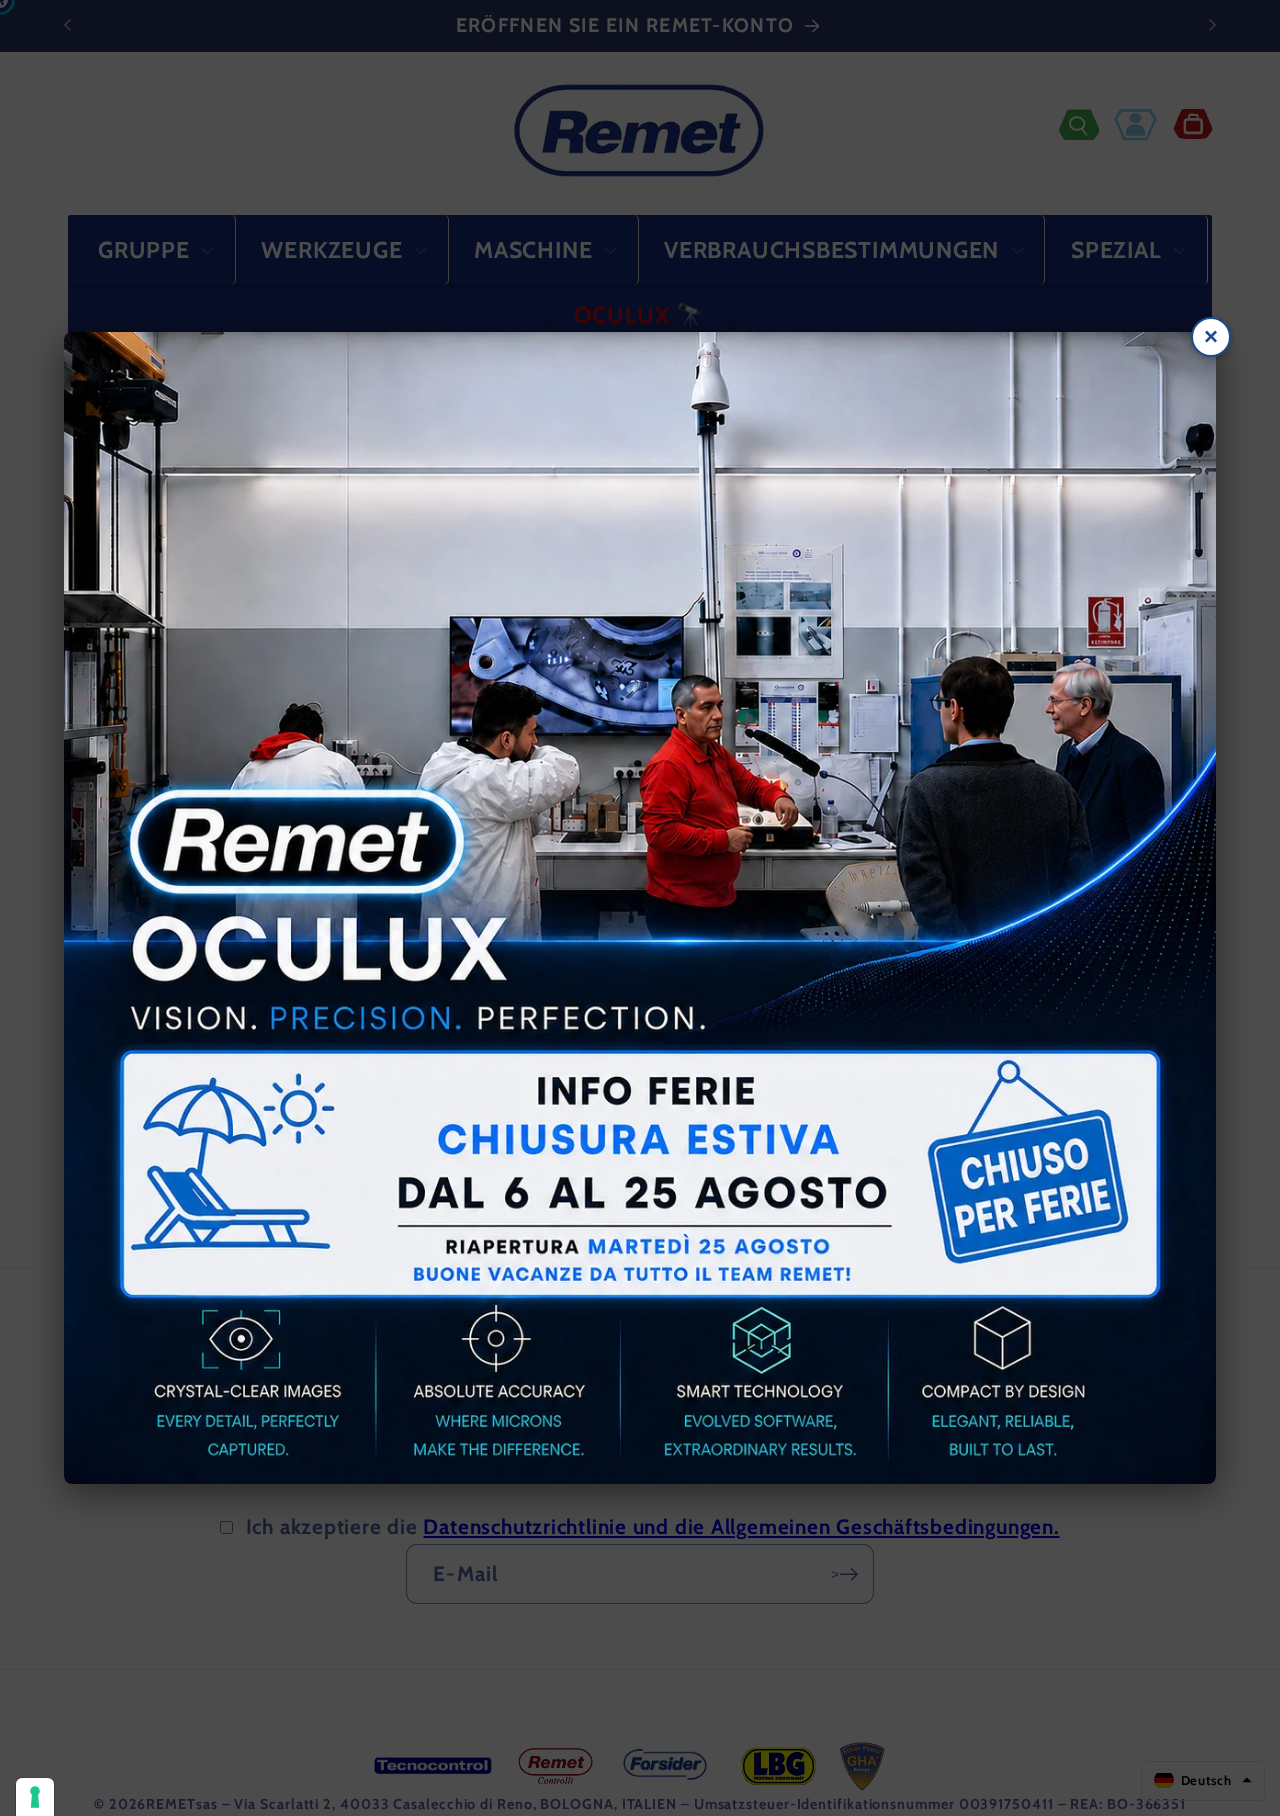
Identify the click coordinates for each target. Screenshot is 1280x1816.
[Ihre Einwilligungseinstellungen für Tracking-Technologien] (35, 1797)
